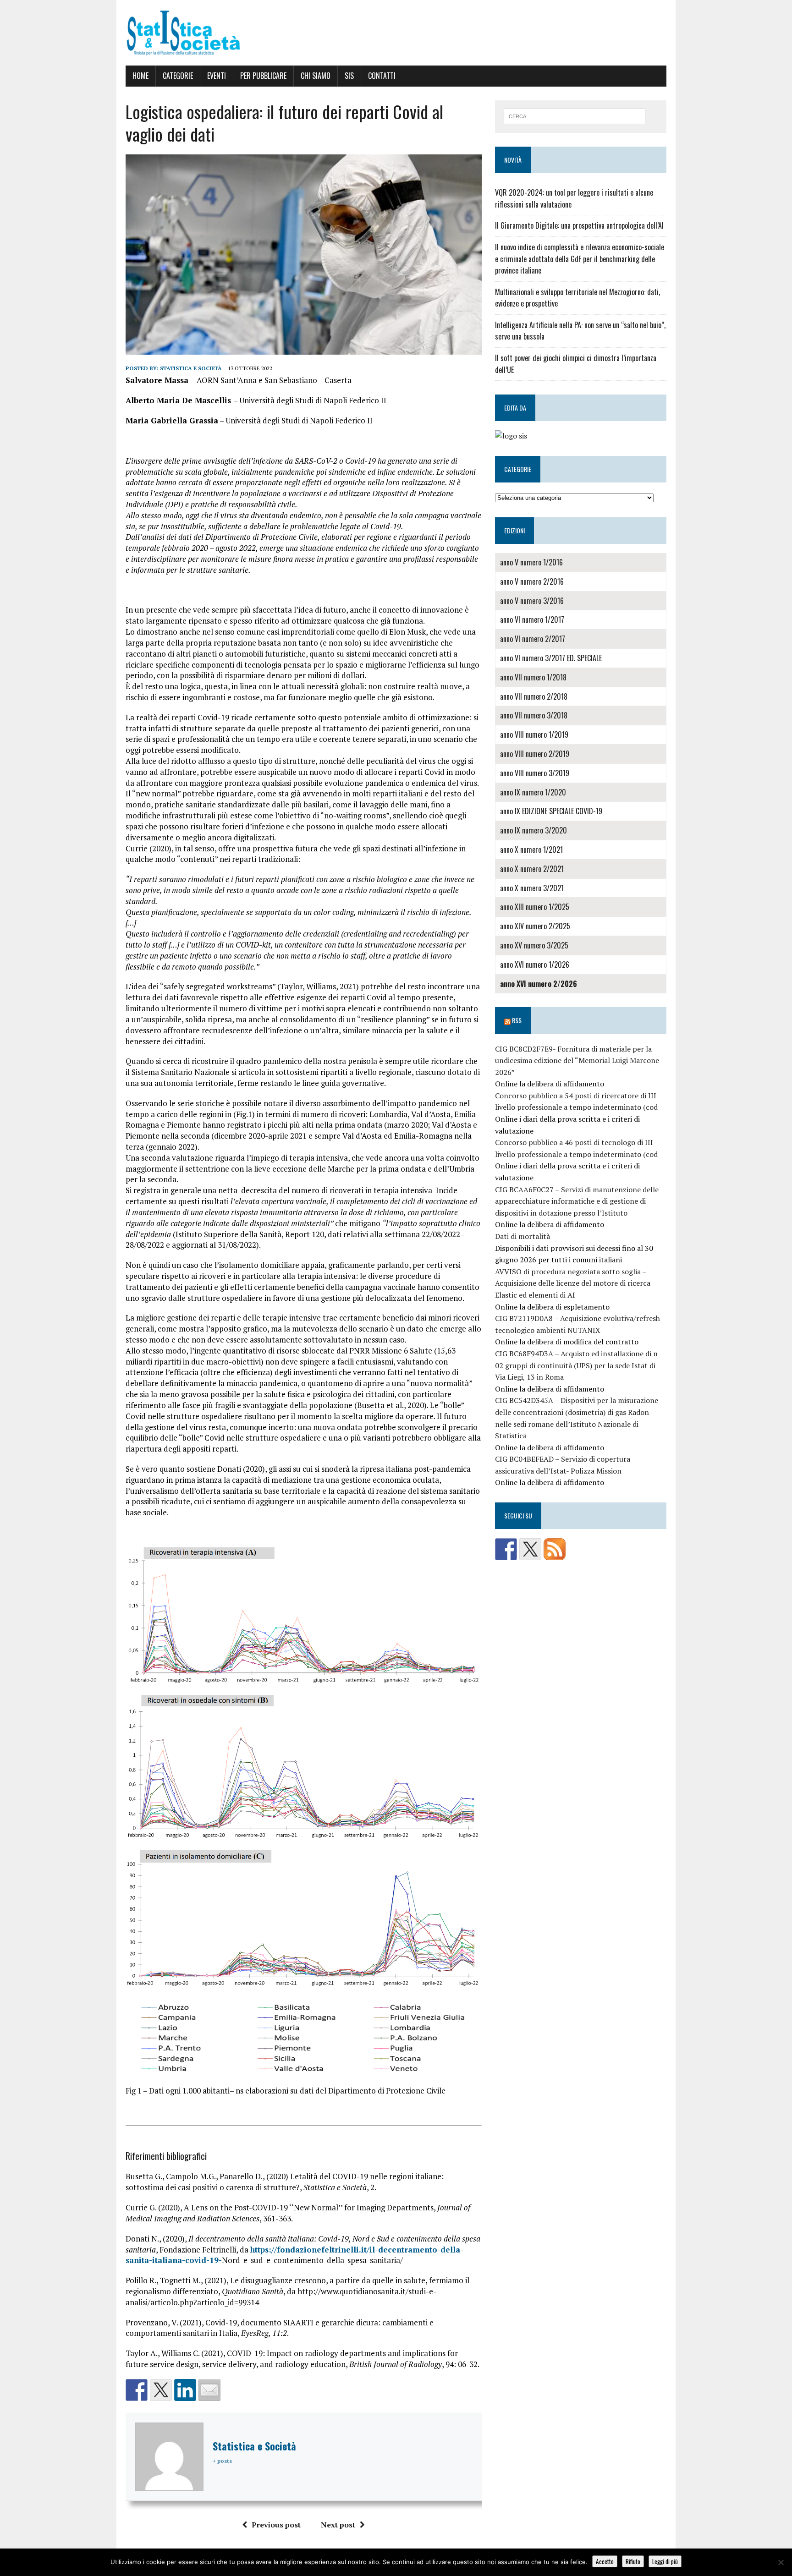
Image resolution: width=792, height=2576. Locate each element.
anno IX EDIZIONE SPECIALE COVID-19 (551, 811)
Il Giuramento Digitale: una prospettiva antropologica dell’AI (579, 225)
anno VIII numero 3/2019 (535, 773)
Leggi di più (665, 2561)
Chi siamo (316, 76)
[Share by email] (209, 2390)
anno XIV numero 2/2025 (535, 926)
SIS (349, 76)
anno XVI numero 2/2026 (539, 984)
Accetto (605, 2561)
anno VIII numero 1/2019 (534, 734)
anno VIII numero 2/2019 (535, 754)
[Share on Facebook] (137, 2390)
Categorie (178, 76)
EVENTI (217, 76)
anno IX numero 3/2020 (533, 830)
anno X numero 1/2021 (531, 850)
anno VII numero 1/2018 (533, 677)
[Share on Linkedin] (185, 2390)
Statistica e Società (191, 368)
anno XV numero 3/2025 (534, 945)
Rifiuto (633, 2561)
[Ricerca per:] (575, 115)
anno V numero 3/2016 (532, 601)
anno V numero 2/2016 (532, 581)
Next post (338, 2525)
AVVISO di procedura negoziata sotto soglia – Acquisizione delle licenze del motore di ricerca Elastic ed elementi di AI (573, 1283)
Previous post (276, 2525)
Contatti (382, 76)
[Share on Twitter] (161, 2390)
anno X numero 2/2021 (532, 869)
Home (140, 76)
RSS (517, 1020)
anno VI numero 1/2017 (532, 619)
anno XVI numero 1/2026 (535, 965)
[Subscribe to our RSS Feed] (555, 1549)
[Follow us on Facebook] (506, 1549)
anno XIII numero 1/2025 (535, 907)
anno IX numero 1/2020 (533, 792)
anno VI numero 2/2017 (533, 639)
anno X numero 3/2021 (532, 888)
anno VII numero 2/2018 (534, 696)
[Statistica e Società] (396, 33)
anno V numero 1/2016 (531, 562)
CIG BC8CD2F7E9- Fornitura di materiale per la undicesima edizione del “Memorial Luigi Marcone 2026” (577, 1061)
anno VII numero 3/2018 (534, 715)
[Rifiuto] (781, 2562)
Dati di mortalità (522, 1236)
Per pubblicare (263, 76)
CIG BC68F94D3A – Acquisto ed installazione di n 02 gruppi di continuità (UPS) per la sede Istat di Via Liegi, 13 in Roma (576, 1365)
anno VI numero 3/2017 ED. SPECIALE (551, 658)
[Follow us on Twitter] (530, 1549)
